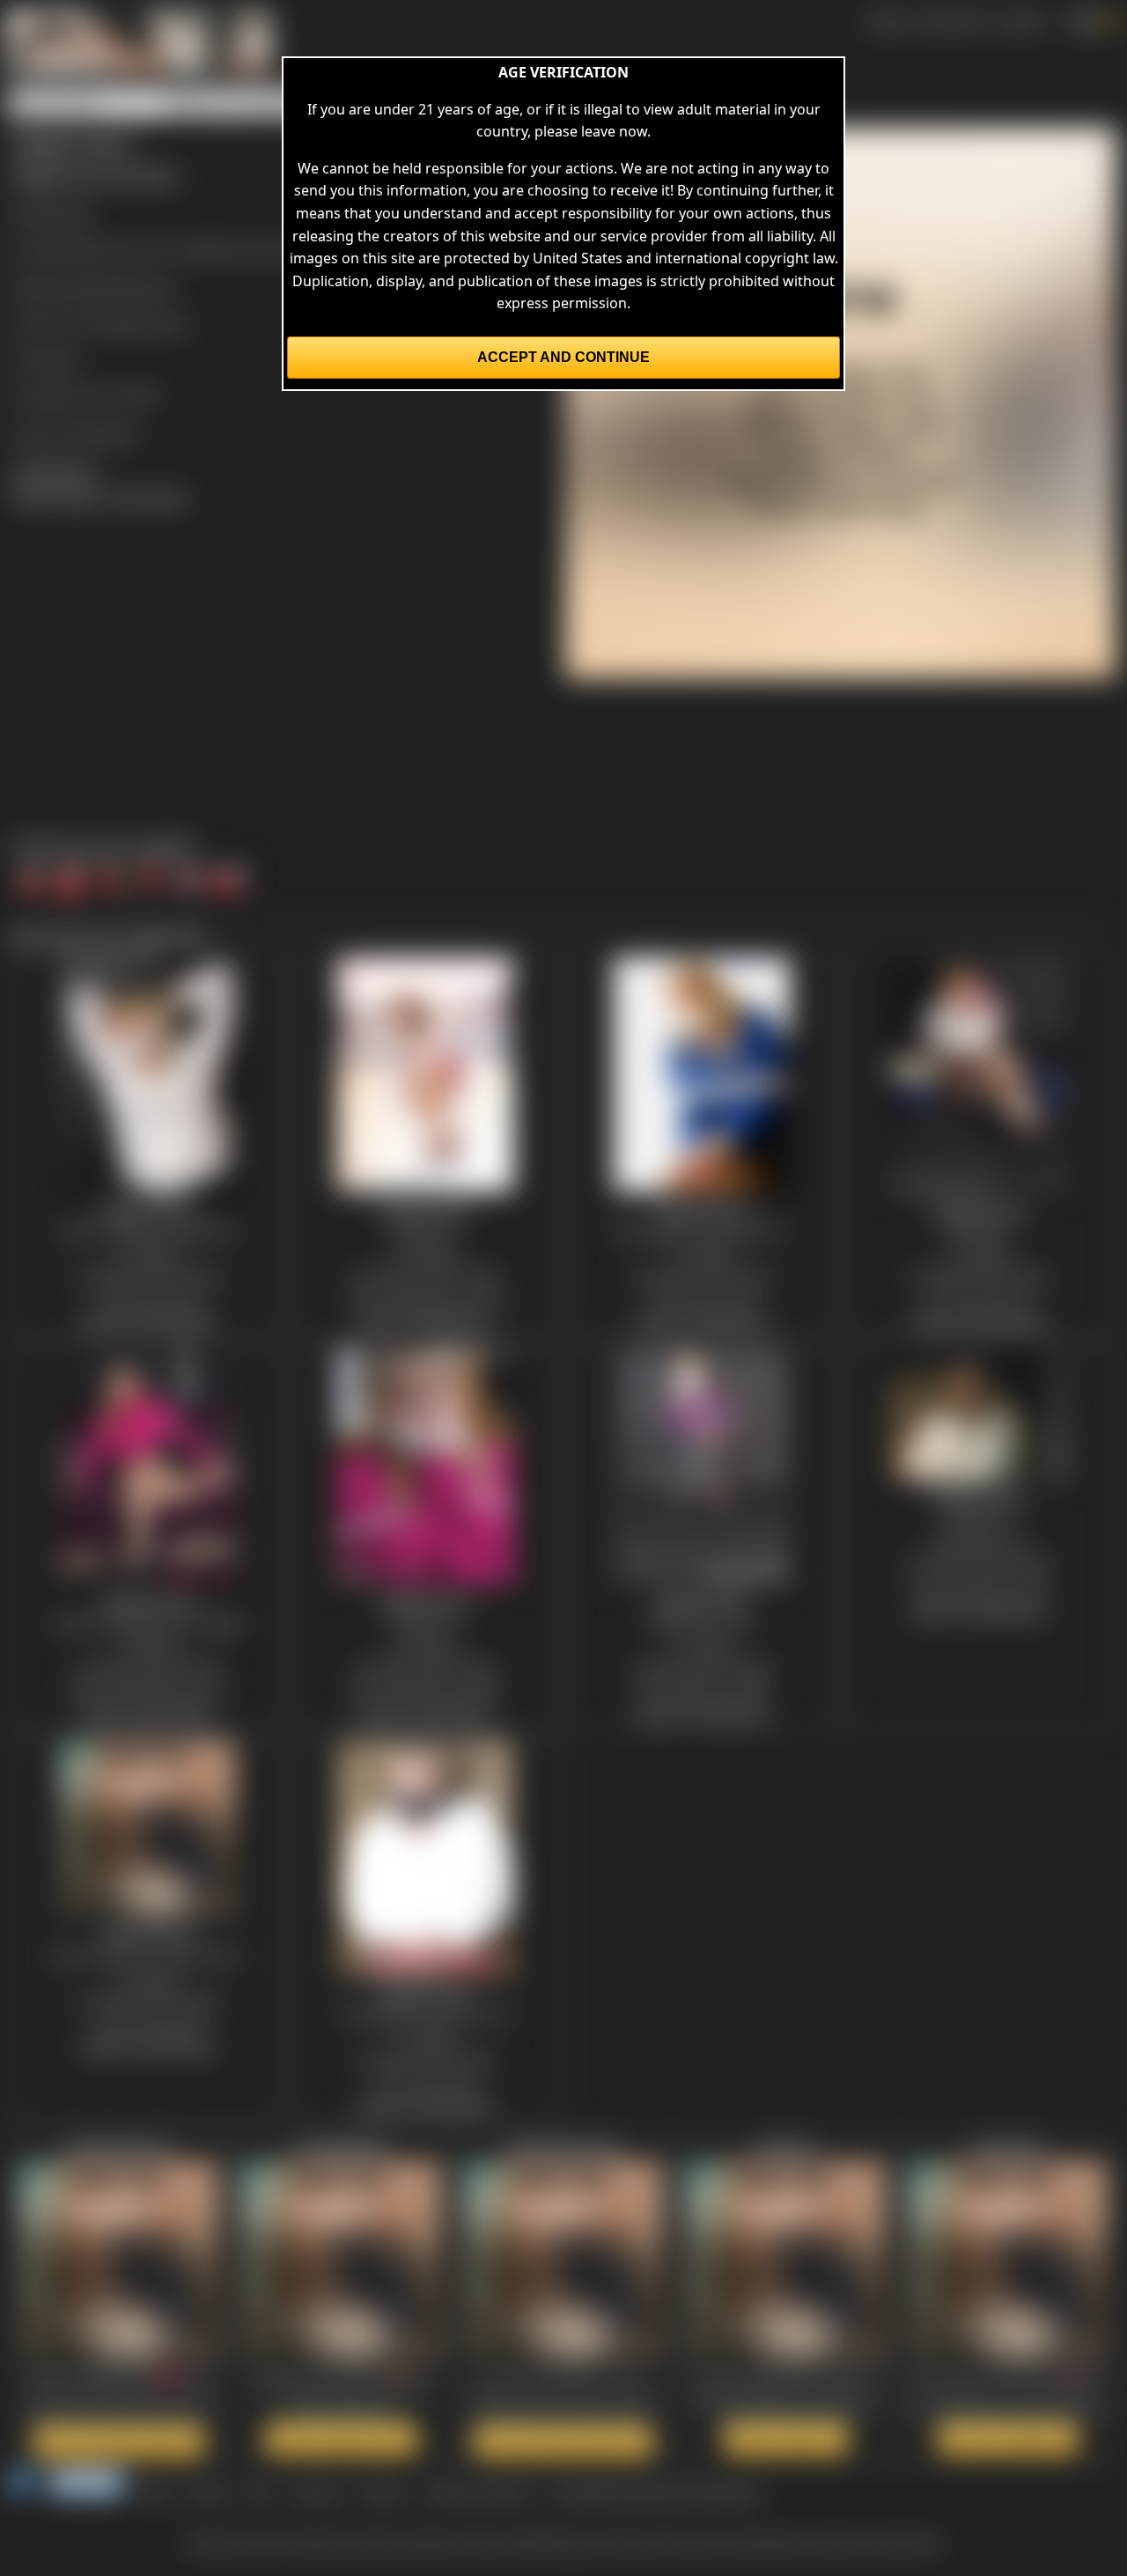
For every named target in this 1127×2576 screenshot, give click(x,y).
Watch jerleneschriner (119, 2441)
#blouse (148, 287)
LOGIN (1018, 21)
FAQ (259, 2492)
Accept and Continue (563, 357)
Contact (316, 2492)
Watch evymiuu (786, 2439)
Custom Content (477, 2492)
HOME (887, 21)
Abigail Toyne (144, 323)
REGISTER (952, 21)
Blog (157, 2492)
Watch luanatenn (1008, 2439)
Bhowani (63, 213)
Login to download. (76, 433)
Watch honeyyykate (341, 2439)
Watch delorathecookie (563, 2441)
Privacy (382, 2492)
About (209, 2492)
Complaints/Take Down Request (655, 2492)
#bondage (84, 287)
